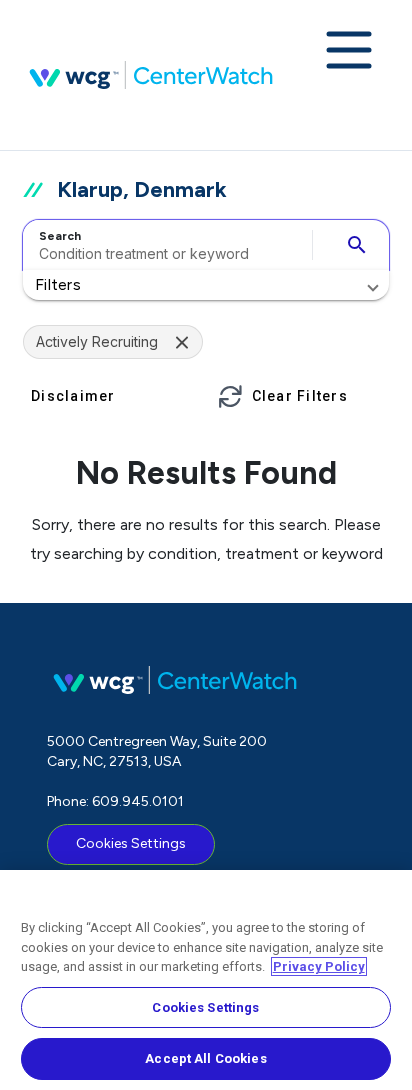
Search (60, 236)
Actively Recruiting (97, 341)
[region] (206, 980)
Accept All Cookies (205, 1058)
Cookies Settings (131, 843)
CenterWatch (151, 75)
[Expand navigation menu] (349, 52)
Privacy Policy (319, 966)
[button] (206, 285)
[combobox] (164, 245)
